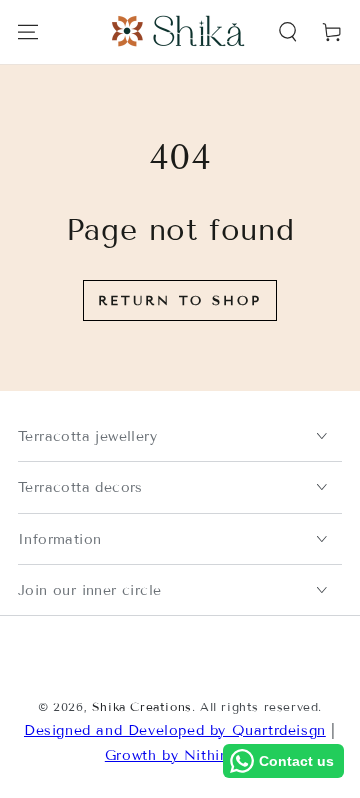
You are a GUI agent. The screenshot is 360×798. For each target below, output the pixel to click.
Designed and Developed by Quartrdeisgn (175, 730)
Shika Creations (142, 706)
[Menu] (28, 32)
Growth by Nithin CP (180, 755)
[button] (288, 32)
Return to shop (180, 301)
